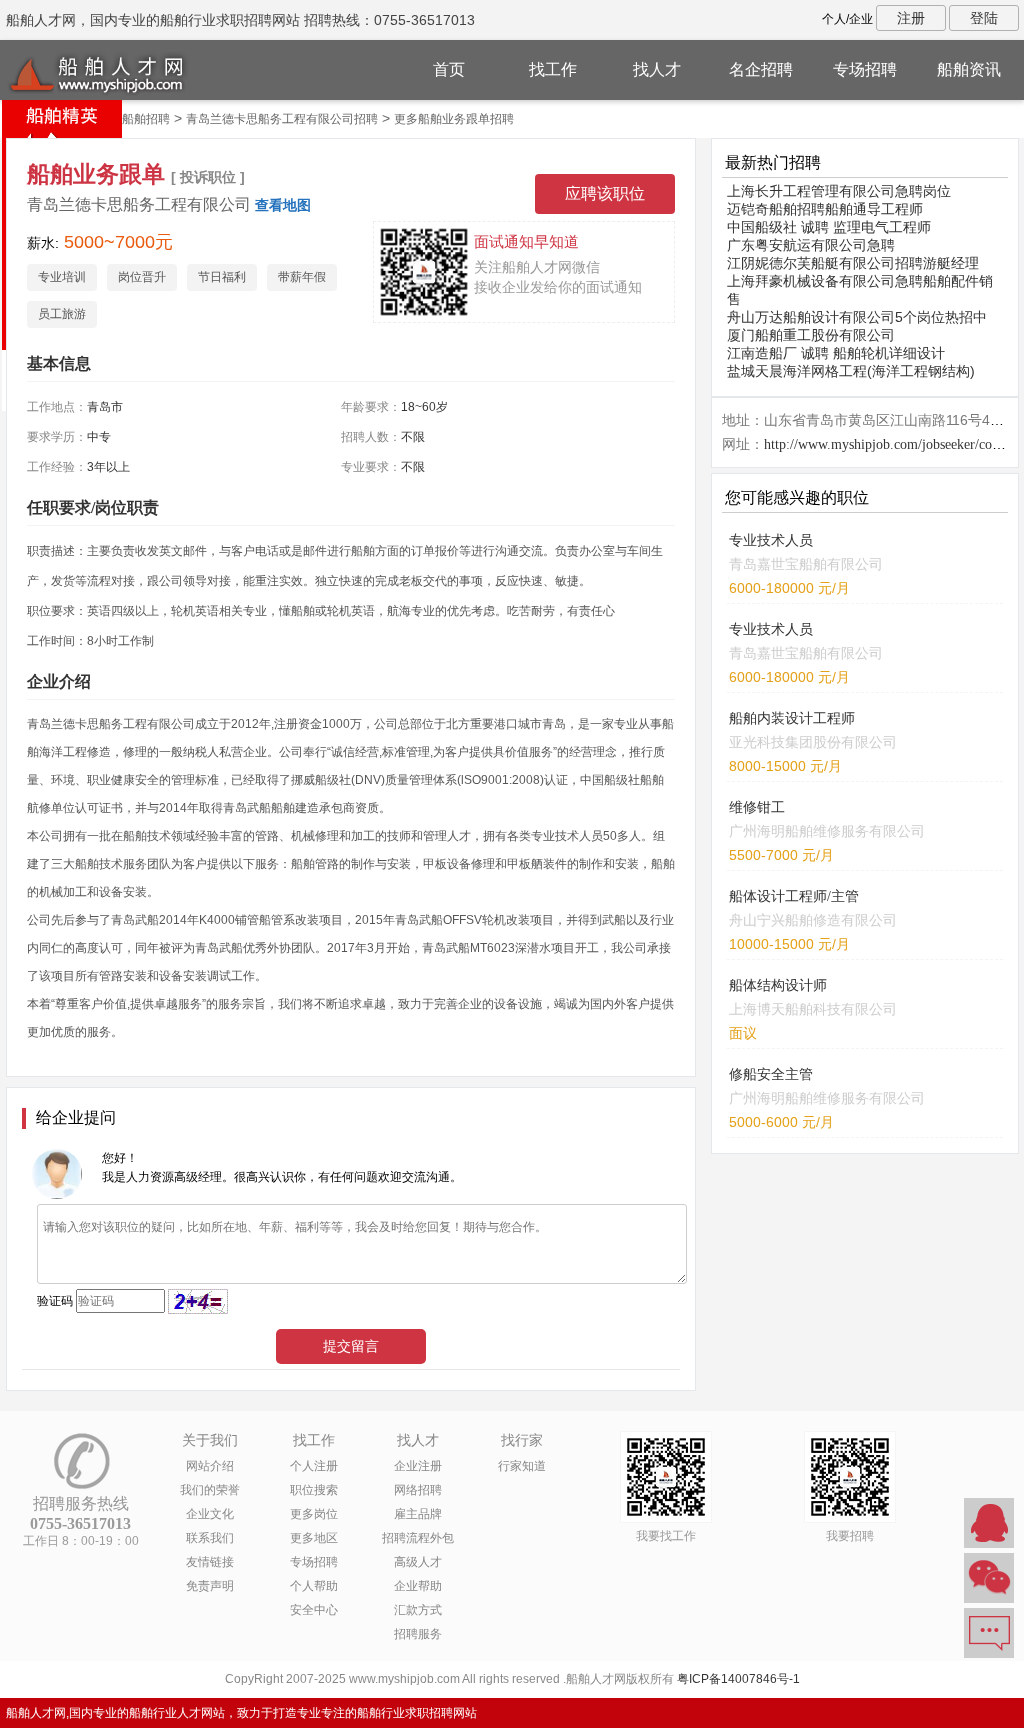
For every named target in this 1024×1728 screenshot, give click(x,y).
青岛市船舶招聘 (128, 119)
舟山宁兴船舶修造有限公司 (813, 920)
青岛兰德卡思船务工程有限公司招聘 (282, 119)
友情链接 (210, 1562)
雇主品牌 (418, 1514)
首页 (449, 69)
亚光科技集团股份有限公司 (813, 742)
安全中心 (314, 1610)
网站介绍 (210, 1466)
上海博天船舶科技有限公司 (813, 1009)
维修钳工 (757, 807)
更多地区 (314, 1538)
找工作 (553, 69)
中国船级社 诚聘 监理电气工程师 (829, 227)
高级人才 (418, 1562)
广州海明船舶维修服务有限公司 (827, 831)
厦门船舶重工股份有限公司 (811, 335)
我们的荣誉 (210, 1490)
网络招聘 (418, 1490)
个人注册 (314, 1466)
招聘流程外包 (418, 1538)
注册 (911, 18)
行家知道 (522, 1466)
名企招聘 (761, 69)
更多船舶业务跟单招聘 (454, 119)
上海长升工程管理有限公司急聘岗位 (839, 191)
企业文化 (210, 1514)
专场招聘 (865, 69)
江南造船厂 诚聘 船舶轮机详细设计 (836, 353)
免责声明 (210, 1586)
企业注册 (418, 1466)
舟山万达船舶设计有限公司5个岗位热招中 (857, 317)
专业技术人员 (771, 540)
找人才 (657, 69)
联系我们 (210, 1538)
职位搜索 (314, 1490)
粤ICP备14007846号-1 (738, 1679)
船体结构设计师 (778, 985)
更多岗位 (314, 1514)
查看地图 (283, 205)
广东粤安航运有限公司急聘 (811, 245)
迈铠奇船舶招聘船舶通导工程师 (825, 209)
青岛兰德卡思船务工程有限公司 (139, 204)
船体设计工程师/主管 (794, 896)
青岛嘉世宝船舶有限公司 (806, 564)
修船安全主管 (771, 1074)
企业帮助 (418, 1586)
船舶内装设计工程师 (792, 718)
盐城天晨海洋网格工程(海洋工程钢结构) (851, 371)
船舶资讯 (969, 69)
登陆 (984, 18)
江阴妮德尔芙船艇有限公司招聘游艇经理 (853, 263)
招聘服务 (418, 1634)
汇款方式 (418, 1610)
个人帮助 (314, 1586)
